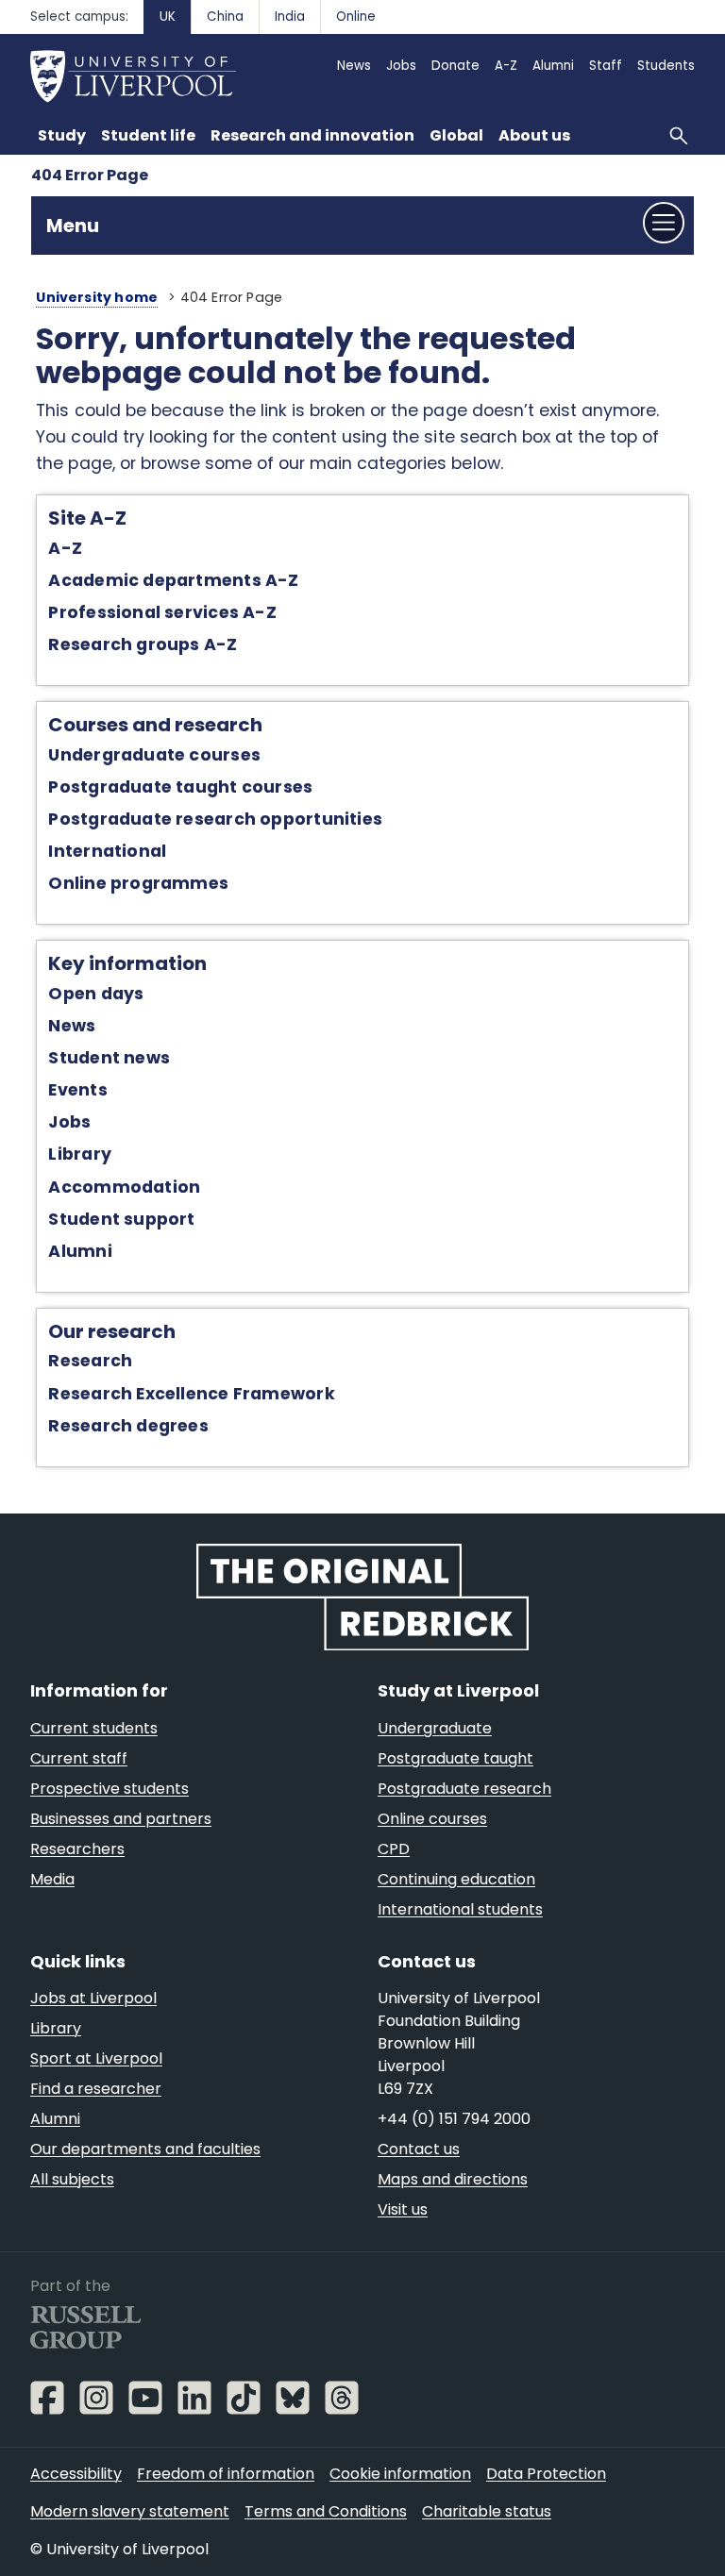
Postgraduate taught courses (180, 787)
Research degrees (128, 1426)
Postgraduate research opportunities (215, 819)
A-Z (65, 548)
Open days (96, 994)
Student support (121, 1219)
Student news (109, 1058)
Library (80, 1154)
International (107, 851)
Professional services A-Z (162, 612)
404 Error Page (90, 175)
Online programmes (138, 883)
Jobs (69, 1122)
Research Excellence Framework (191, 1394)
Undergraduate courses (154, 755)
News (72, 1026)
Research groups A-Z (143, 644)
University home (97, 297)
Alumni (80, 1251)
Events (77, 1090)
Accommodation (124, 1187)
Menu (73, 226)
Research (90, 1361)
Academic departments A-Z (173, 580)
